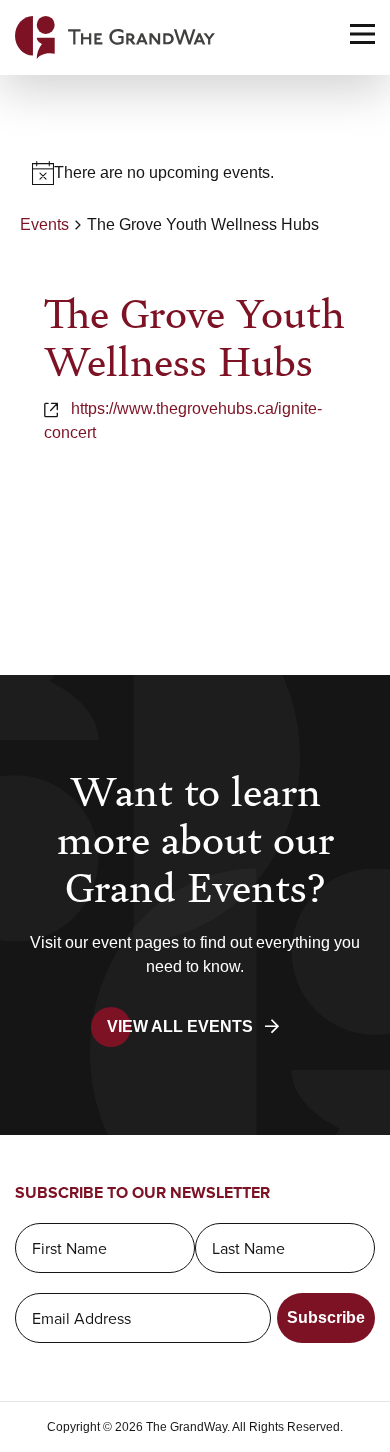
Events (44, 224)
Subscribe (326, 1317)
